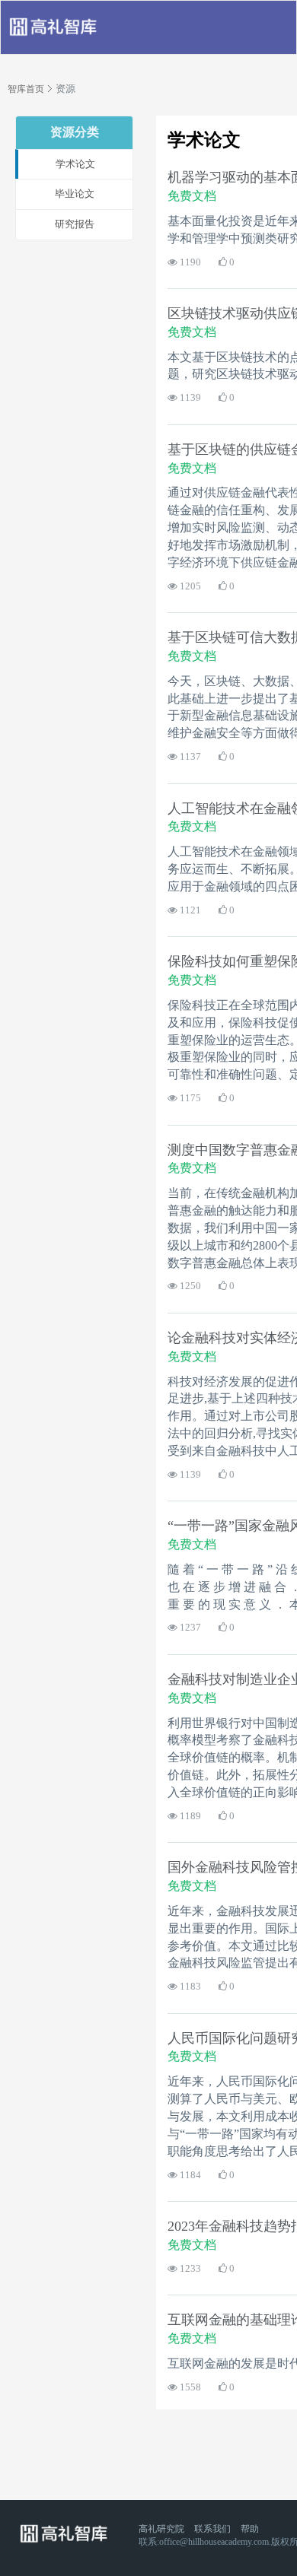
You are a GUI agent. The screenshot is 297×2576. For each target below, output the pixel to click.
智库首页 (26, 89)
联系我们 (212, 2529)
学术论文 (75, 164)
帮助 (250, 2529)
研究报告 (75, 224)
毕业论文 (75, 194)
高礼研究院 (161, 2529)
